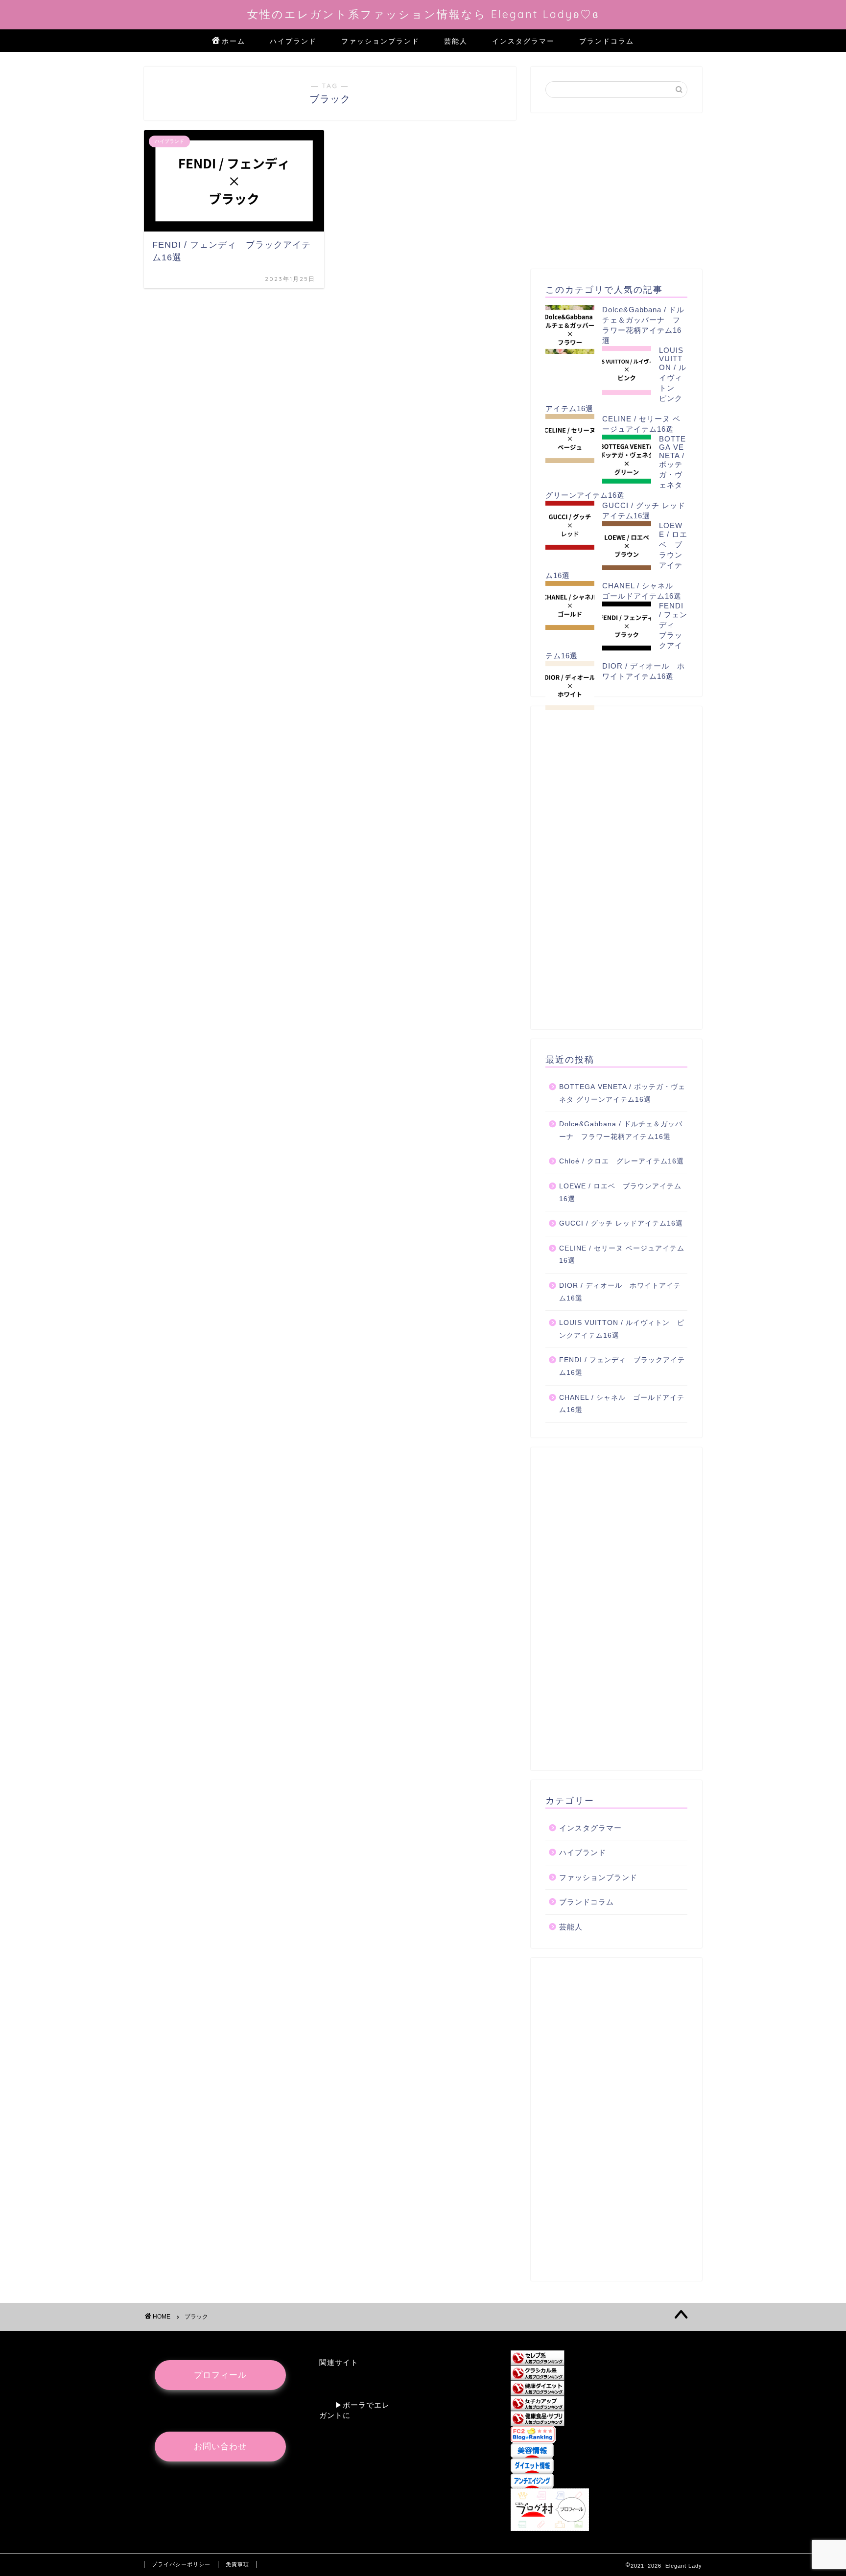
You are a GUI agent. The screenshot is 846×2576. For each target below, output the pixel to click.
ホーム (234, 41)
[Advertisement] (616, 191)
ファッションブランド (380, 41)
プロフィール (220, 2375)
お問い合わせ (220, 2447)
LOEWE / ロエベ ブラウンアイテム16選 (620, 1193)
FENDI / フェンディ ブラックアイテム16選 (622, 1366)
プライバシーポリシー (181, 2564)
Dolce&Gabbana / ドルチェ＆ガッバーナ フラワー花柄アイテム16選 (621, 1130)
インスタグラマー (523, 41)
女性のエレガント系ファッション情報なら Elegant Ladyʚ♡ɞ (423, 14)
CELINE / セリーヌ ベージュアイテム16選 (622, 1255)
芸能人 (456, 41)
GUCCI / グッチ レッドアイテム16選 (621, 1223)
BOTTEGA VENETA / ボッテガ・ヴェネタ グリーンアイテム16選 (622, 1093)
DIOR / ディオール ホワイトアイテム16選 (620, 1292)
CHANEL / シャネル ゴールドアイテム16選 (622, 1404)
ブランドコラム (607, 41)
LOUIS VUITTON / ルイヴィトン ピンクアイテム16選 (622, 1329)
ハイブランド (293, 41)
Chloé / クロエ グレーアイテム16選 (622, 1161)
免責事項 (237, 2564)
